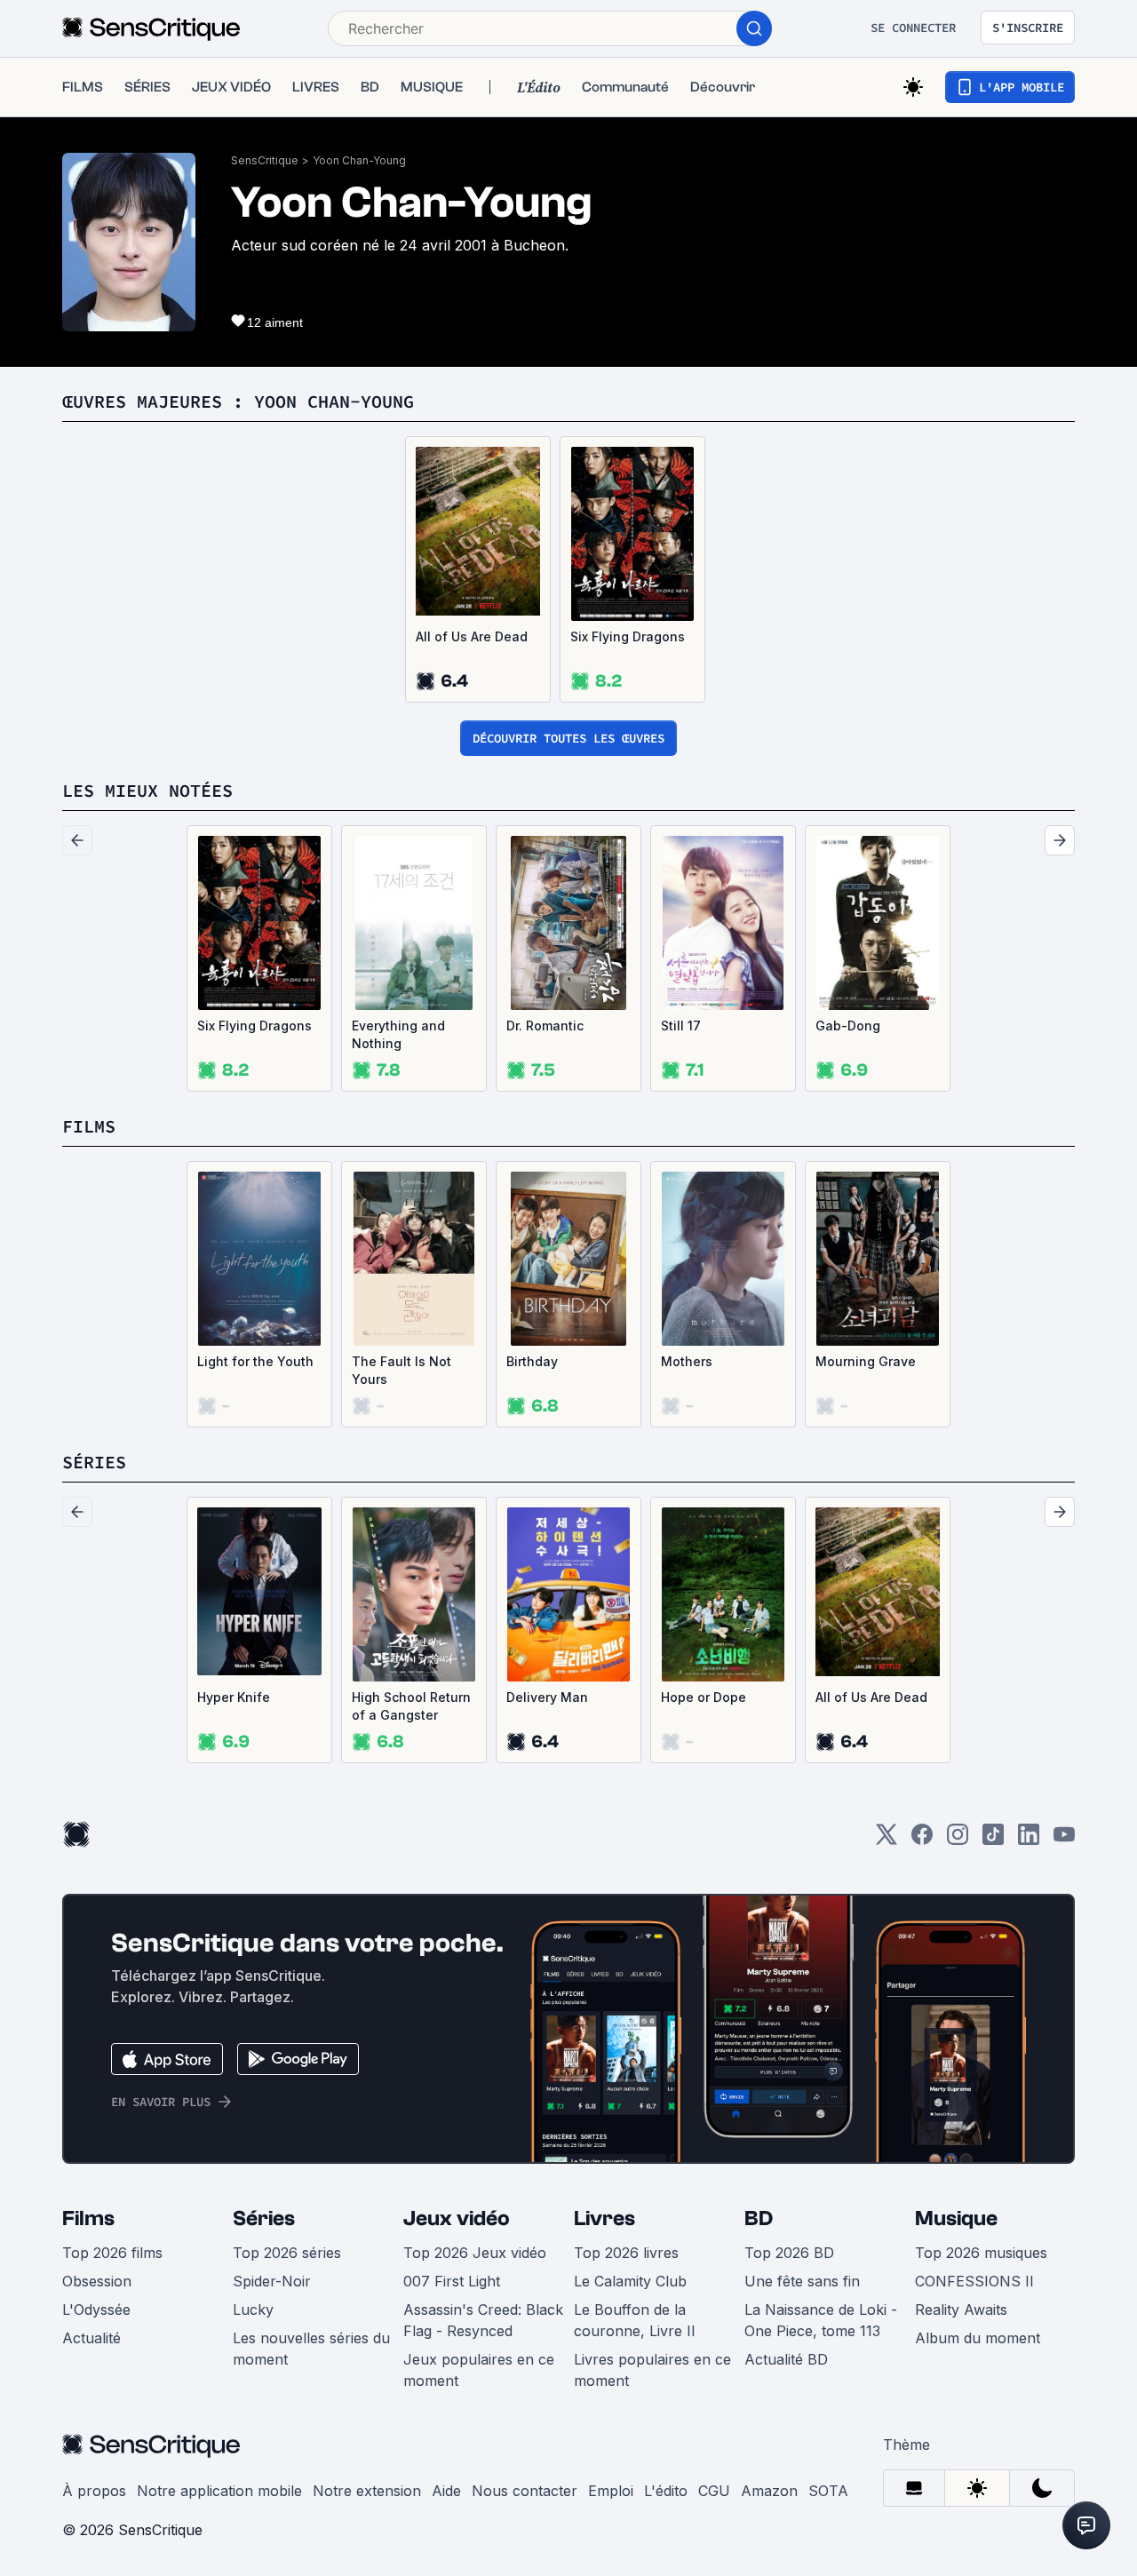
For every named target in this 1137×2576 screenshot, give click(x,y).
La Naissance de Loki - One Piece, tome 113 (821, 2320)
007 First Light (452, 2281)
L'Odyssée (96, 2310)
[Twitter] (887, 1840)
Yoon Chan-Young (359, 160)
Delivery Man (547, 1697)
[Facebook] (922, 1840)
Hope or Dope (704, 1697)
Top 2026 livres (626, 2253)
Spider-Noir (272, 2281)
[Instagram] (958, 1840)
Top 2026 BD (789, 2253)
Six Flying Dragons (628, 636)
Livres (604, 2218)
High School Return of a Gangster (411, 1706)
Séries (264, 2218)
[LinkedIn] (1029, 1840)
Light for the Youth (255, 1361)
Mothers (687, 1361)
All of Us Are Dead (472, 636)
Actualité (91, 2338)
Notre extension (367, 2491)
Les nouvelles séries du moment (311, 2349)
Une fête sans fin (802, 2281)
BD (759, 2218)
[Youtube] (1064, 1840)
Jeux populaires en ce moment (479, 2370)
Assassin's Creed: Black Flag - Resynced (483, 2320)
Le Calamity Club (630, 2281)
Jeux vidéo (457, 2218)
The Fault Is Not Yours (402, 1370)
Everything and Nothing (398, 1034)
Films (88, 2218)
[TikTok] (993, 1840)
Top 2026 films (112, 2253)
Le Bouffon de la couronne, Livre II (635, 2320)
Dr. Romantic (545, 1026)
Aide (446, 2491)
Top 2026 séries (287, 2253)
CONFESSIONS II (974, 2281)
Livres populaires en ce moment (652, 2370)
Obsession (97, 2281)
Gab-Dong (848, 1026)
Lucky (253, 2310)
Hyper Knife (234, 1697)
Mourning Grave (866, 1361)
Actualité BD (786, 2359)
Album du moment (978, 2338)
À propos (94, 2491)
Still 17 (681, 1026)
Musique (956, 2218)
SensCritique (265, 160)
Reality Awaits (961, 2310)
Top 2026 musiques (981, 2253)
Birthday (532, 1361)
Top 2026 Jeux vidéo (475, 2253)
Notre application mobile (219, 2491)
